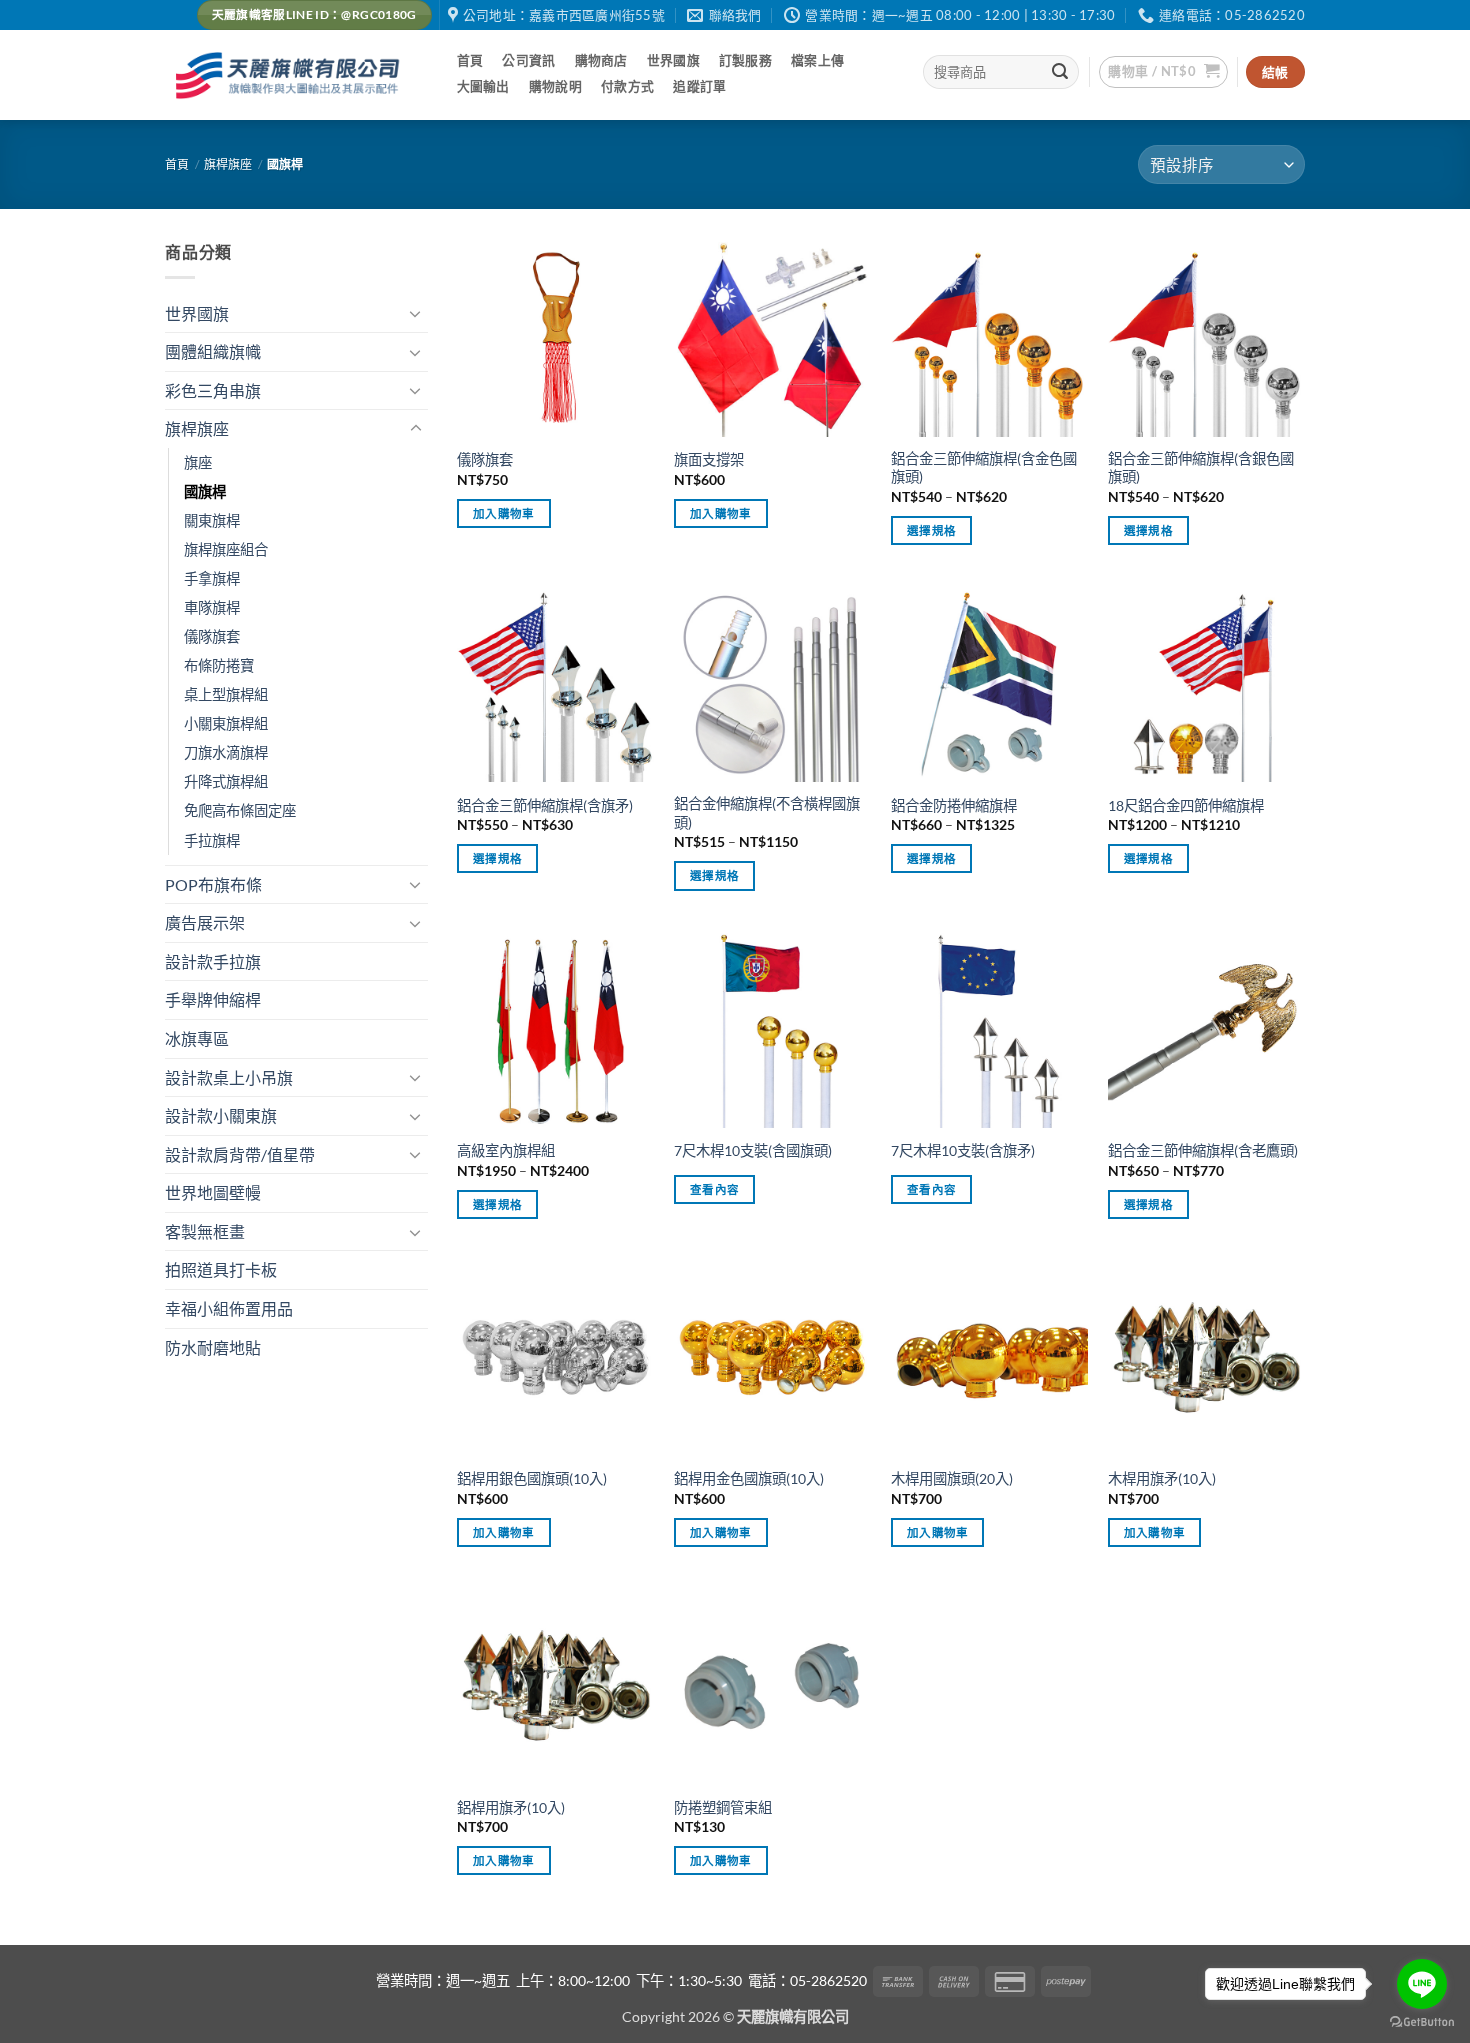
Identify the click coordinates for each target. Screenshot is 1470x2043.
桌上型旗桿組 (226, 694)
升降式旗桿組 (226, 781)
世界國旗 (673, 60)
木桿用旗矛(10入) (1162, 1478)
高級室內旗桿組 (506, 1150)
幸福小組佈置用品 (229, 1308)
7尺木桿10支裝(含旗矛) (963, 1150)
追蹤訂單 (699, 86)
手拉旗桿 (212, 840)
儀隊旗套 (212, 636)
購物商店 (601, 60)
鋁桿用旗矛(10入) (511, 1807)
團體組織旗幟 (213, 351)
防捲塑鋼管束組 (723, 1807)
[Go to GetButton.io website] (1422, 2022)
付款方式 (627, 86)
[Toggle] (416, 313)
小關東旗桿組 (226, 723)
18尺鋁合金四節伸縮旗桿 (1186, 805)
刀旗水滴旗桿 (226, 752)
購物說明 (555, 86)
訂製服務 (745, 60)
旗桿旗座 (228, 164)
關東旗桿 (212, 520)
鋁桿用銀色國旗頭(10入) (532, 1478)
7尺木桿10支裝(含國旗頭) (753, 1150)
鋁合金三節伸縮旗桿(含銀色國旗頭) (1201, 468)
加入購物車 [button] (504, 513)
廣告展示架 (205, 922)
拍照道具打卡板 (221, 1269)
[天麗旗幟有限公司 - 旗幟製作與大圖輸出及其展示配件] (291, 75)
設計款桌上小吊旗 (229, 1077)
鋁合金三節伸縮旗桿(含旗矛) (545, 805)
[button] (1163, 72)
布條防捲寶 (219, 665)
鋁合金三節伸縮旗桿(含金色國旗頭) (984, 468)
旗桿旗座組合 (226, 549)
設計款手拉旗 (213, 961)
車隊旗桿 (212, 607)
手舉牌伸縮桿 (213, 999)
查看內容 (714, 1189)
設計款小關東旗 (221, 1115)
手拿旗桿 (212, 578)
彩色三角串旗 (213, 390)
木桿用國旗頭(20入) (952, 1478)
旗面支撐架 (709, 459)
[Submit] (1061, 72)
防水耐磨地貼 (213, 1347)
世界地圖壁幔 (213, 1192)
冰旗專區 (197, 1038)
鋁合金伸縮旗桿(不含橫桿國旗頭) (767, 813)
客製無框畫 (205, 1231)
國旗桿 (205, 491)
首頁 (470, 60)
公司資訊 (528, 60)
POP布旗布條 (213, 884)
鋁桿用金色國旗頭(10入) (749, 1478)
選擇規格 (931, 530)
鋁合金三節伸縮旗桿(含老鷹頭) (1203, 1150)
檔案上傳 (817, 60)
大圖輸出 (483, 86)
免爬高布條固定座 (240, 810)
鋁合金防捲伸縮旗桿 (954, 805)
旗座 (198, 462)
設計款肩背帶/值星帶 (240, 1154)
